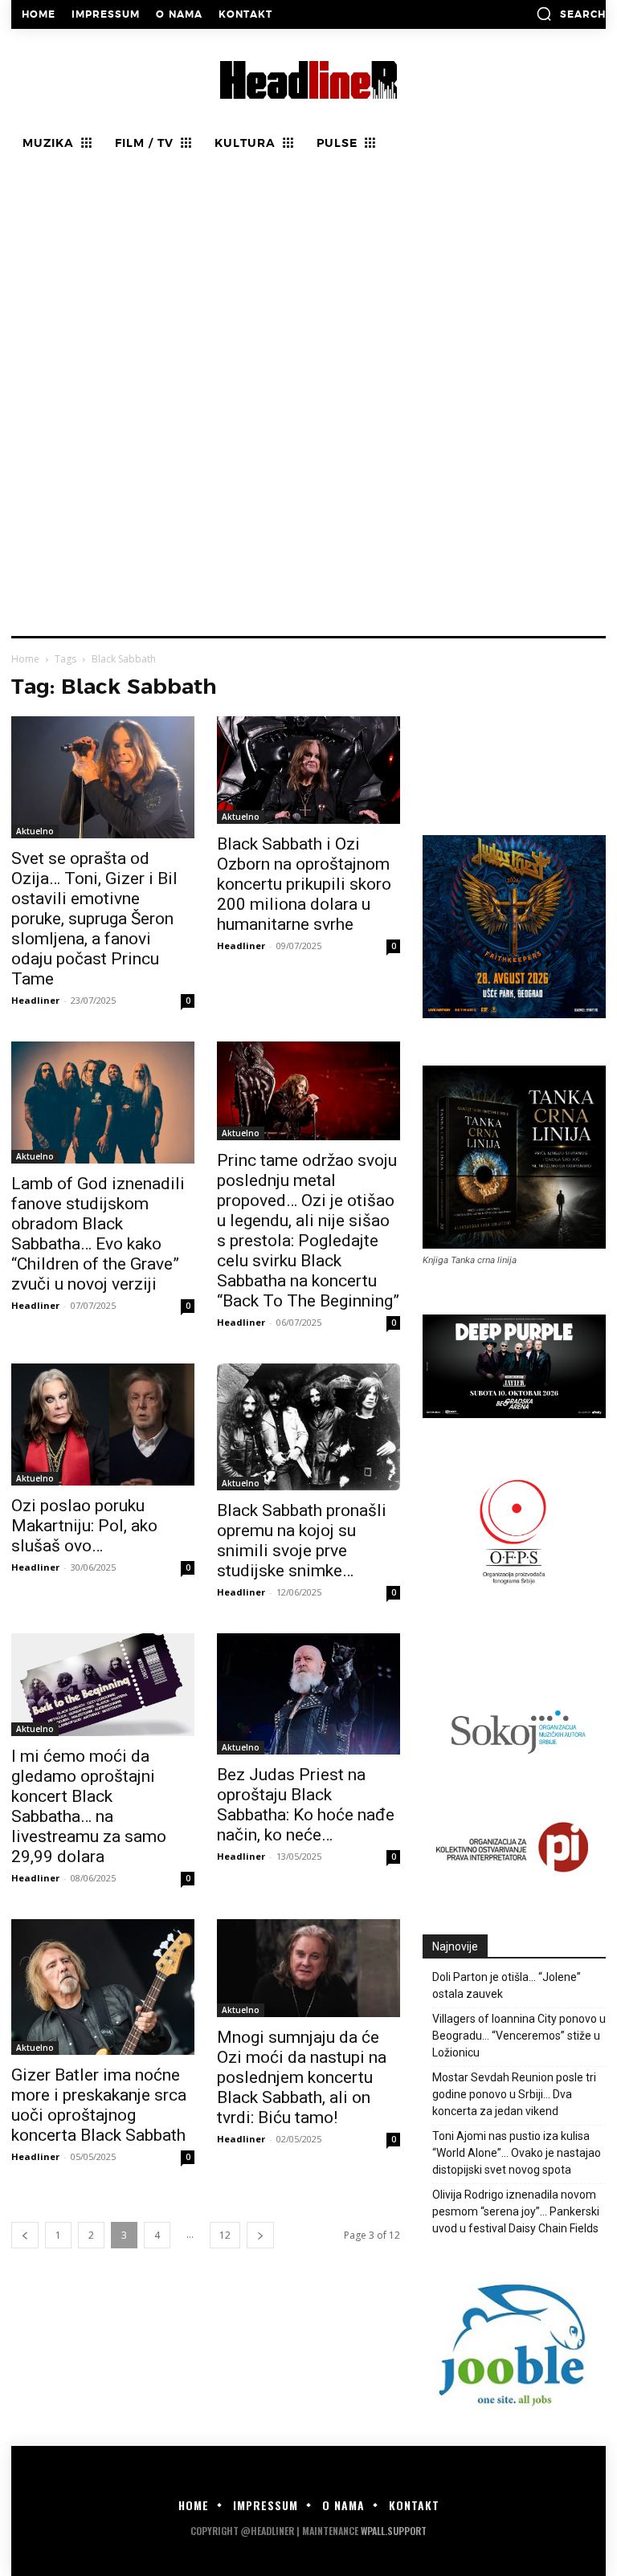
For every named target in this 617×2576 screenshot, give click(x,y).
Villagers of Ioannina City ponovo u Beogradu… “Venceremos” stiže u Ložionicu (519, 2036)
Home (25, 659)
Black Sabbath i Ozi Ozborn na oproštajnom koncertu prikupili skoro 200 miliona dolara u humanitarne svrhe (304, 884)
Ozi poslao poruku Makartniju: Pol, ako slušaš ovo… (84, 1526)
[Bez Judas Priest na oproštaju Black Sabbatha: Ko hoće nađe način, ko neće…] (308, 1694)
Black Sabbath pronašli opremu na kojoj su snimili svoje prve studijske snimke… (302, 1541)
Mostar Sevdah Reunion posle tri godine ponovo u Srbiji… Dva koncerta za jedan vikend (514, 2094)
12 (225, 2235)
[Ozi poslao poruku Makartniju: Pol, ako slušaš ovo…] (103, 1425)
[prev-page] (25, 2235)
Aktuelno (35, 831)
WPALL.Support (394, 2531)
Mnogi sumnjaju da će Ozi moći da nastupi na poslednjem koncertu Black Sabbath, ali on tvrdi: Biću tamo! (302, 2077)
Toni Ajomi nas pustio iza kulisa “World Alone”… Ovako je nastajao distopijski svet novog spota (517, 2153)
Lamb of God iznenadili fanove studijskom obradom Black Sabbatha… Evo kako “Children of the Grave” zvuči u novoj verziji (98, 1234)
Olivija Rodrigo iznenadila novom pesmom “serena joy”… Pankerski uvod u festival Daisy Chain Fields (516, 2211)
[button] (571, 14)
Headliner (35, 1000)
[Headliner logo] (308, 80)
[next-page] (260, 2235)
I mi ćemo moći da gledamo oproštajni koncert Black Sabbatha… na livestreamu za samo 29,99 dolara (89, 1806)
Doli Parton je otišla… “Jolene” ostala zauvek (507, 1985)
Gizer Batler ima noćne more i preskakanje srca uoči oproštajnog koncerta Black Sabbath (99, 2105)
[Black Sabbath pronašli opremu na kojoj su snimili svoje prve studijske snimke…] (308, 1427)
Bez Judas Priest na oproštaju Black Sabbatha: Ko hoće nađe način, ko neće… (306, 1805)
